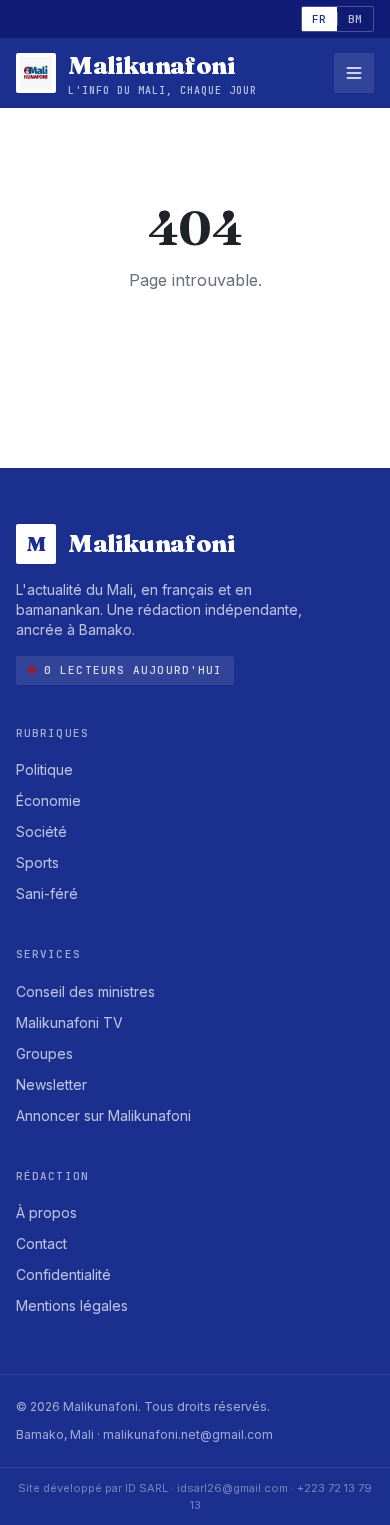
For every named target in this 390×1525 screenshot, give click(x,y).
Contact (41, 1243)
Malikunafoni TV (69, 1022)
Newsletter (51, 1084)
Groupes (44, 1053)
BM (355, 19)
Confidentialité (63, 1274)
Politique (44, 769)
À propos (46, 1212)
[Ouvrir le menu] (354, 73)
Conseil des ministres (85, 991)
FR (319, 19)
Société (41, 831)
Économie (48, 800)
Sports (37, 862)
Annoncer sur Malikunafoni (103, 1115)
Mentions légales (72, 1305)
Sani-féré (47, 893)
